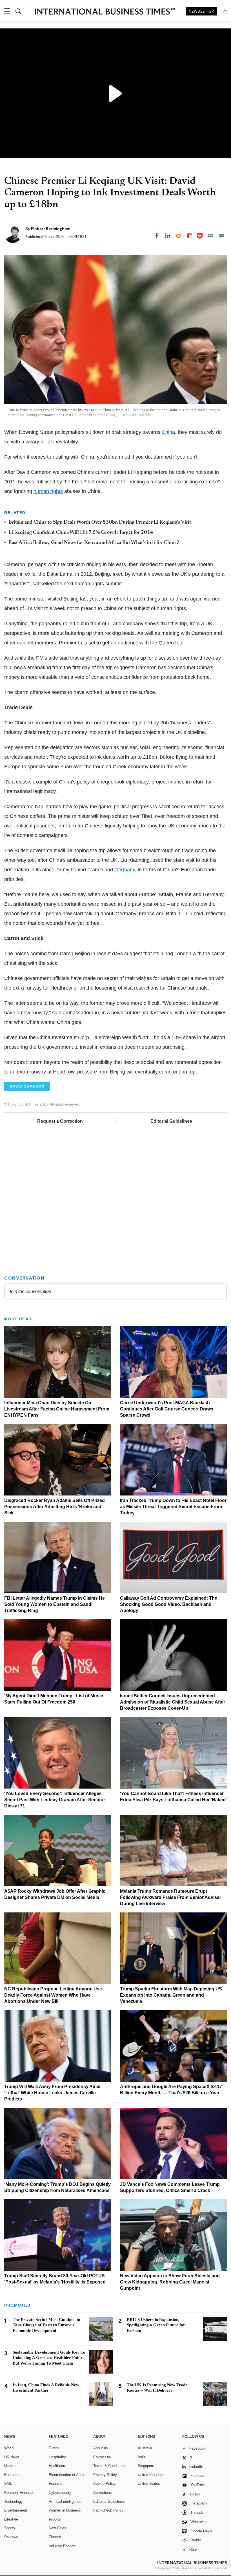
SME (8, 2484)
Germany (125, 870)
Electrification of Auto (66, 2475)
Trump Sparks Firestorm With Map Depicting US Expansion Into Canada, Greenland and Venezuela (171, 1995)
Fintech (55, 2537)
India (142, 2457)
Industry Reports (62, 2546)
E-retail (55, 2448)
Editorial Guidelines (171, 1121)
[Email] (211, 236)
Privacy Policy (105, 2475)
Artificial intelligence (65, 2502)
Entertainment (16, 2510)
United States (149, 2484)
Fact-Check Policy (108, 2510)
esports (55, 2519)
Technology (14, 2502)
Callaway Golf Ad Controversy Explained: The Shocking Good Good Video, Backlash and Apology (169, 1604)
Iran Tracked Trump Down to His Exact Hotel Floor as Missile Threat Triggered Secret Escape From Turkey (173, 1507)
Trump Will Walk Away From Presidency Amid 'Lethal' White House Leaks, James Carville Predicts (52, 2093)
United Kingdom (151, 2475)
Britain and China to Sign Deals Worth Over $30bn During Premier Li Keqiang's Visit (100, 523)
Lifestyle (11, 2519)
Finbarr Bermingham (51, 229)
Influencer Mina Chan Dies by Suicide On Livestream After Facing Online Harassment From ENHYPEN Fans (57, 1409)
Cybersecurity (60, 2493)
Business (12, 2475)
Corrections (103, 2493)
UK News (12, 2457)
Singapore (146, 2466)
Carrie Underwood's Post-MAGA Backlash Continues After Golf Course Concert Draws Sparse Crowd (167, 1409)
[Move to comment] (222, 236)
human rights (48, 491)
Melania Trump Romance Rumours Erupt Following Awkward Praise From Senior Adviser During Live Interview (171, 1897)
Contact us (102, 2457)
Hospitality (57, 2457)
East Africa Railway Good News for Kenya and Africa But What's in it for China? (94, 543)
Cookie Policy (105, 2484)
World (9, 2448)
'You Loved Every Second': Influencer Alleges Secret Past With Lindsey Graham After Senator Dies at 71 (55, 1800)
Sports (10, 2528)
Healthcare (57, 2466)
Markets (11, 2466)
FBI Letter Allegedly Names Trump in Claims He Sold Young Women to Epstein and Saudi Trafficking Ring (55, 1604)
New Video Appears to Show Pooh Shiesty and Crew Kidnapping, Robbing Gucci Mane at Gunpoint (170, 2282)
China (168, 432)
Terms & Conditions (109, 2466)
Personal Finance (18, 2493)
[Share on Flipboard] (190, 236)
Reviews (11, 2537)
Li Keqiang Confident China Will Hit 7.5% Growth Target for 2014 (81, 533)
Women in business (65, 2510)
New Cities (57, 2528)
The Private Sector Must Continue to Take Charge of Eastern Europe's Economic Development (46, 2325)
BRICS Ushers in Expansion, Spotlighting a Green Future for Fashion (156, 2325)
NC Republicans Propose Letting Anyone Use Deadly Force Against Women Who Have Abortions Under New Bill (53, 1995)
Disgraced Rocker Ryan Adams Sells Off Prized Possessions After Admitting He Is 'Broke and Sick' (55, 1507)
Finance (55, 2484)
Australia (145, 2448)
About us (101, 2448)
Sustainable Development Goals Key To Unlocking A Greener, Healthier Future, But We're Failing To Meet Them (49, 2358)
